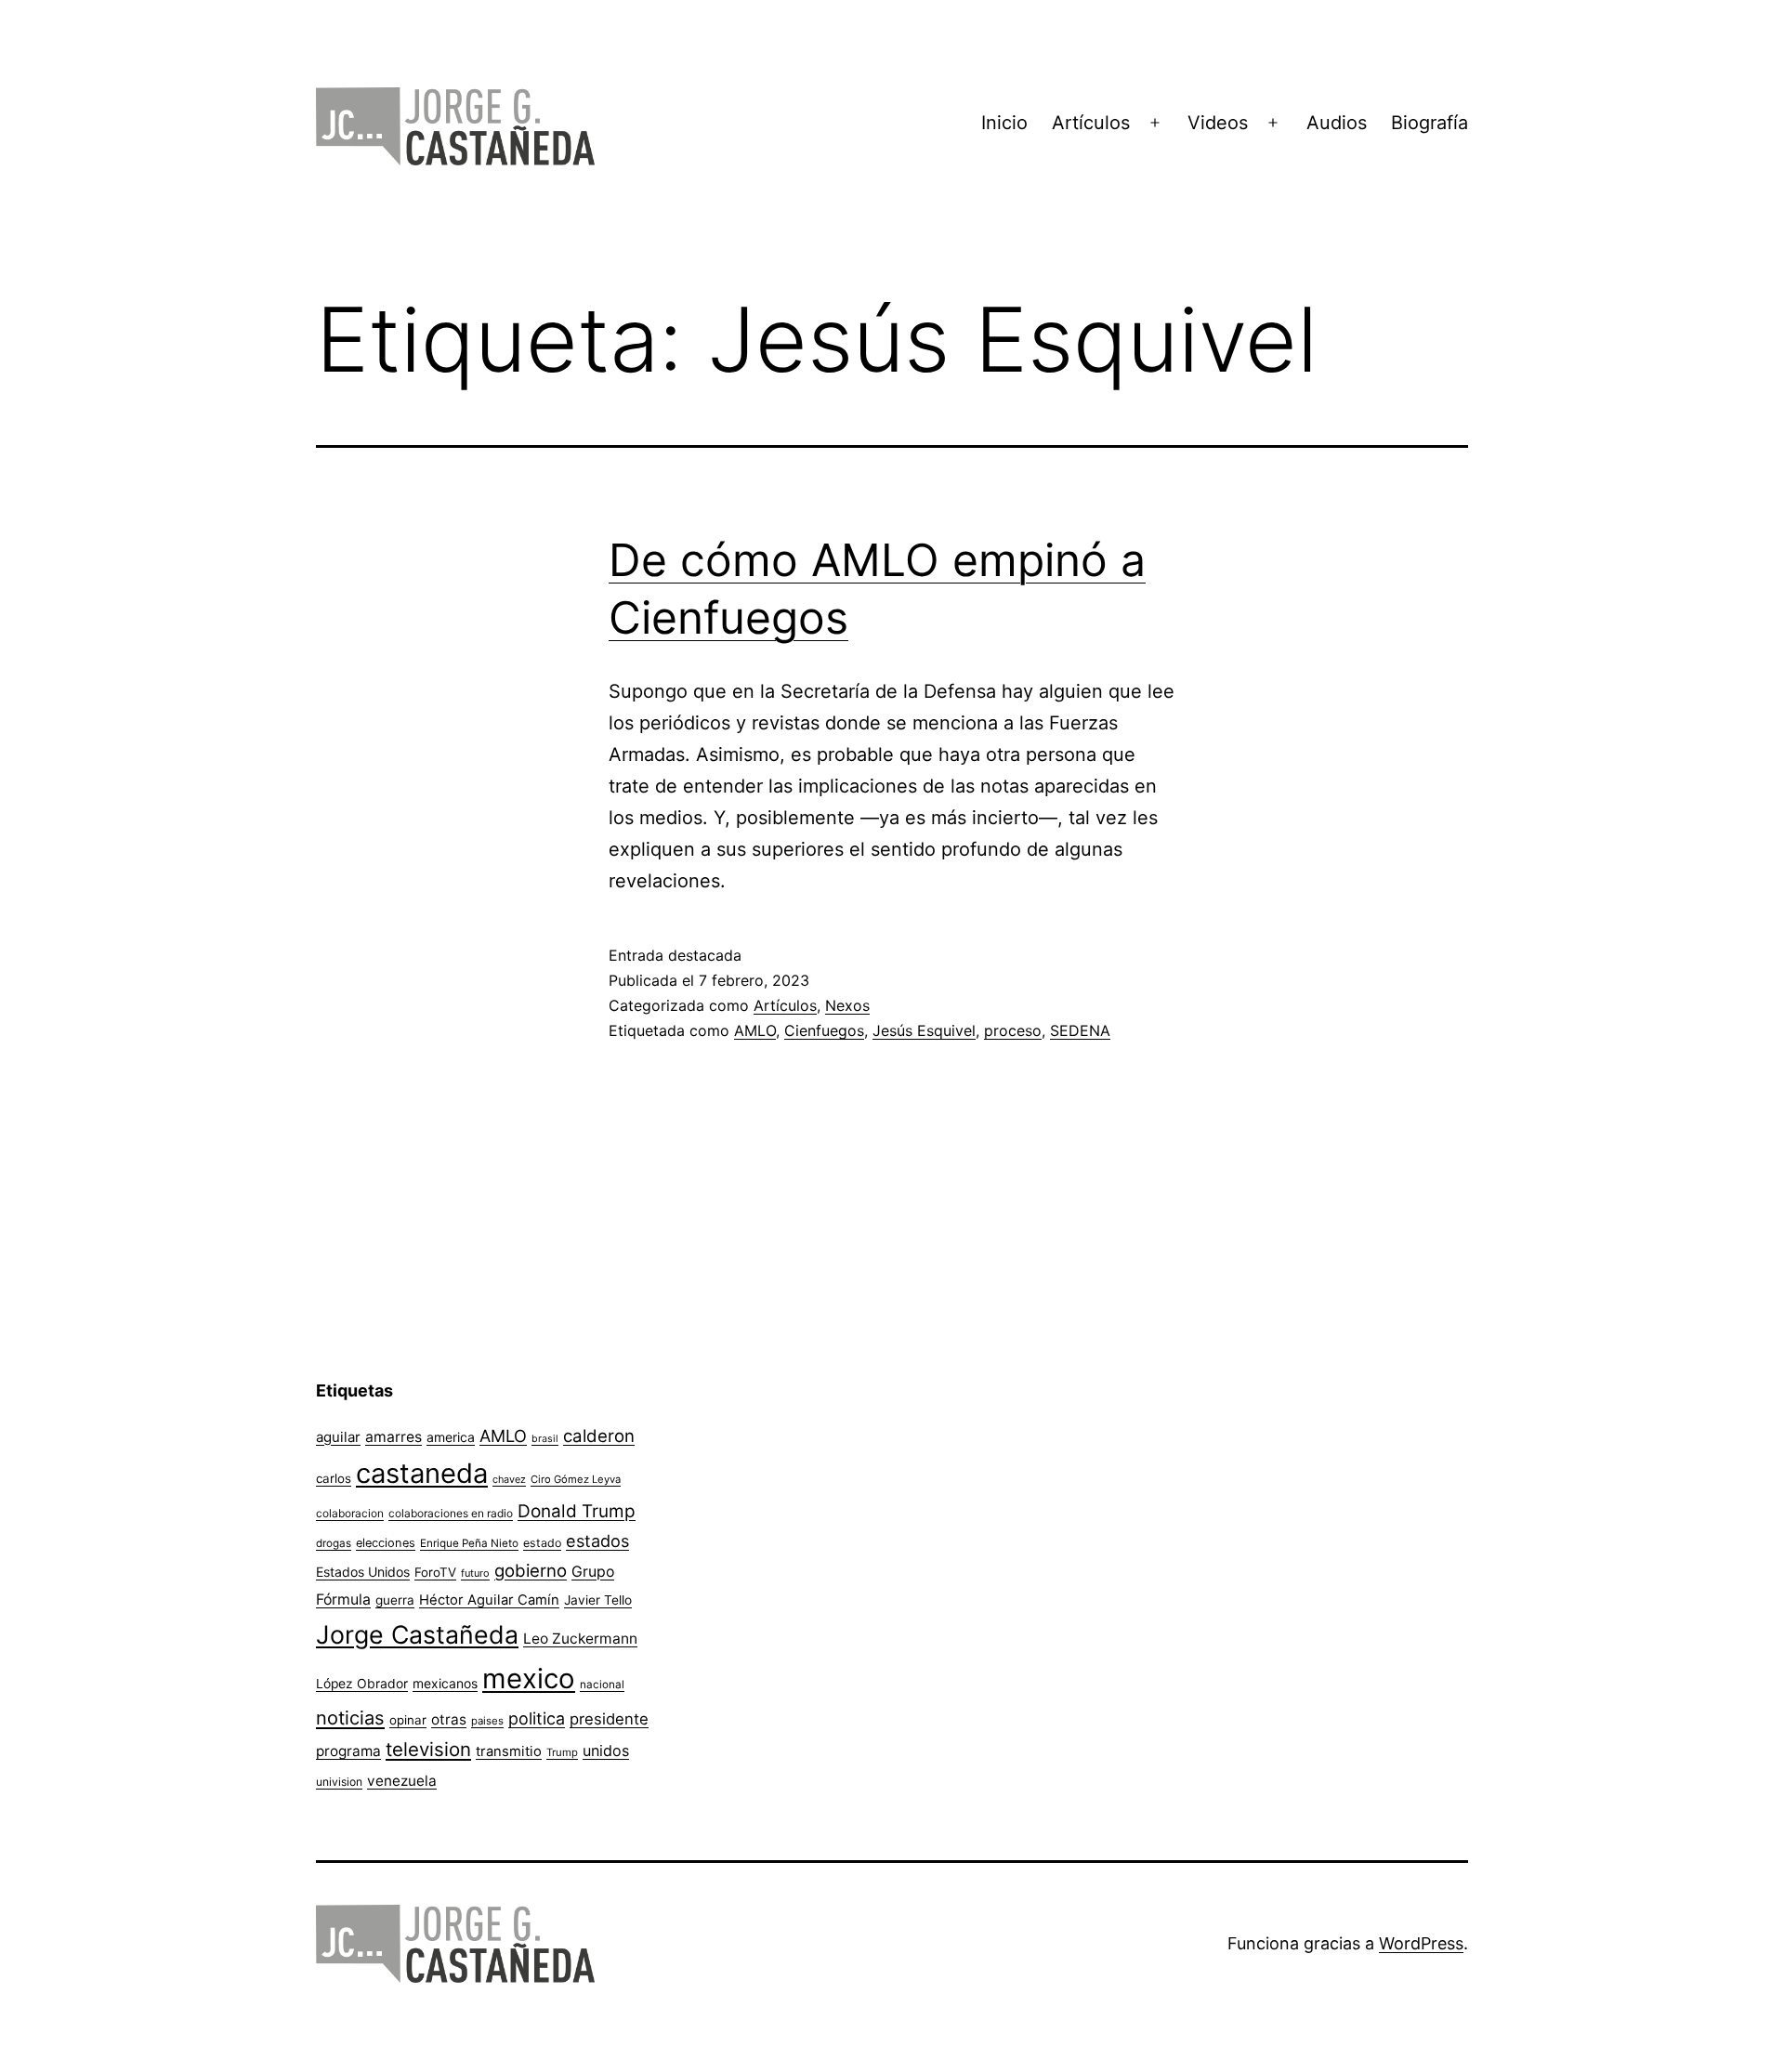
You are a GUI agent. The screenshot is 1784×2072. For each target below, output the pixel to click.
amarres (394, 1437)
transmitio (509, 1751)
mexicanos (445, 1684)
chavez (509, 1479)
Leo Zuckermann (580, 1639)
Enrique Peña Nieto (469, 1543)
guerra (395, 1600)
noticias (350, 1718)
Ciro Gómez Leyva (576, 1479)
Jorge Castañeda (417, 1634)
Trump (562, 1752)
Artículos (1091, 123)
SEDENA (1080, 1030)
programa (348, 1751)
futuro (475, 1573)
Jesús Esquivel (924, 1030)
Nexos (847, 1005)
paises (487, 1721)
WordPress (1421, 1943)
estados (597, 1541)
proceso (1013, 1030)
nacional (602, 1685)
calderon (599, 1436)
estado (542, 1543)
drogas (334, 1543)
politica (537, 1718)
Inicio (1004, 123)
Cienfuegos (824, 1030)
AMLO (755, 1030)
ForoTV (435, 1572)
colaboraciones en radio (451, 1513)
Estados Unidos (363, 1572)
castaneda (422, 1473)
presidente (609, 1719)
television (428, 1749)
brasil (545, 1439)
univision (339, 1782)
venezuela (402, 1781)
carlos (334, 1478)
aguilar (338, 1437)
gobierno (531, 1571)
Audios (1337, 123)
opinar (408, 1720)
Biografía (1430, 123)
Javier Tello (598, 1600)
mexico (529, 1679)
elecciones (386, 1543)
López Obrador (362, 1684)
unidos (606, 1751)
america (451, 1437)
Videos (1218, 123)
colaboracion (350, 1513)
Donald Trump (577, 1511)
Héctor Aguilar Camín (489, 1600)
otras (449, 1719)
